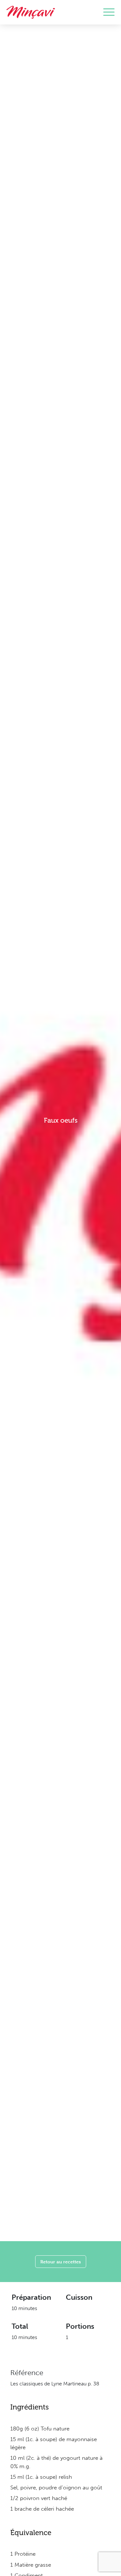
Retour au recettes (61, 2262)
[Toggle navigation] (109, 12)
